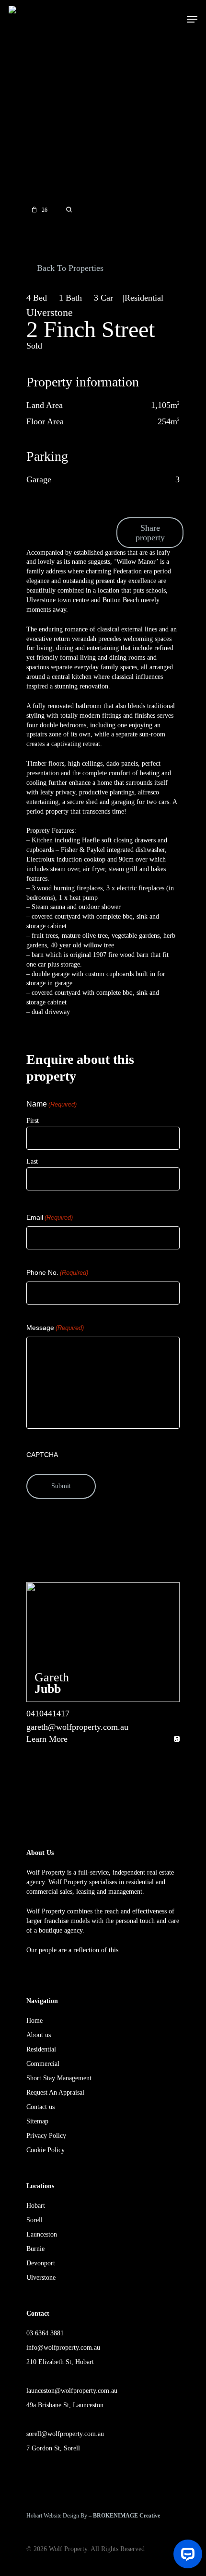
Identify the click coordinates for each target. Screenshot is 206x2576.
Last (32, 1161)
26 (45, 210)
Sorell (34, 2220)
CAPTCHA (42, 1455)
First (33, 1121)
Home (34, 2021)
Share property (150, 533)
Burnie (35, 2249)
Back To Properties (69, 268)
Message (55, 1328)
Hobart (36, 2206)
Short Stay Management (59, 2078)
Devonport (41, 2263)
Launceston (42, 2234)
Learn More (47, 1739)
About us (39, 2035)
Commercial (43, 2064)
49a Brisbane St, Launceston (65, 2405)
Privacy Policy (46, 2136)
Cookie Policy (46, 2150)
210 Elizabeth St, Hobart (60, 2362)
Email (50, 1217)
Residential (41, 2049)
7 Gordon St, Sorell (53, 2448)
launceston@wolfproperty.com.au (72, 2391)
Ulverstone (41, 2278)
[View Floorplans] (69, 210)
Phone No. (57, 1272)
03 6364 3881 (45, 2333)
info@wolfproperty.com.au (63, 2348)
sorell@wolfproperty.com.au (65, 2434)
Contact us (40, 2107)
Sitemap (37, 2121)
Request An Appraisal (55, 2092)
